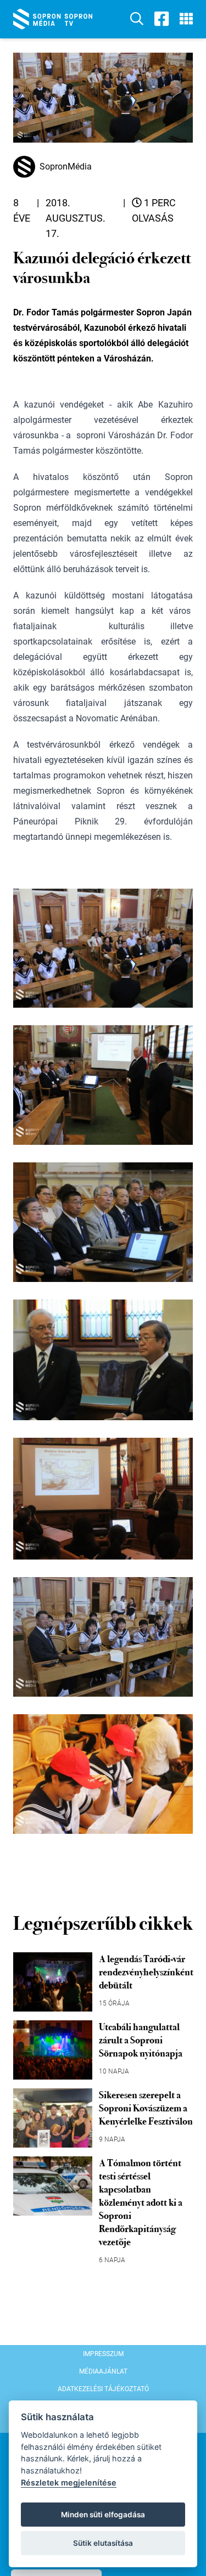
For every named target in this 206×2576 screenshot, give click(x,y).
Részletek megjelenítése (69, 2482)
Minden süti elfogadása (103, 2515)
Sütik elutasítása (103, 2543)
